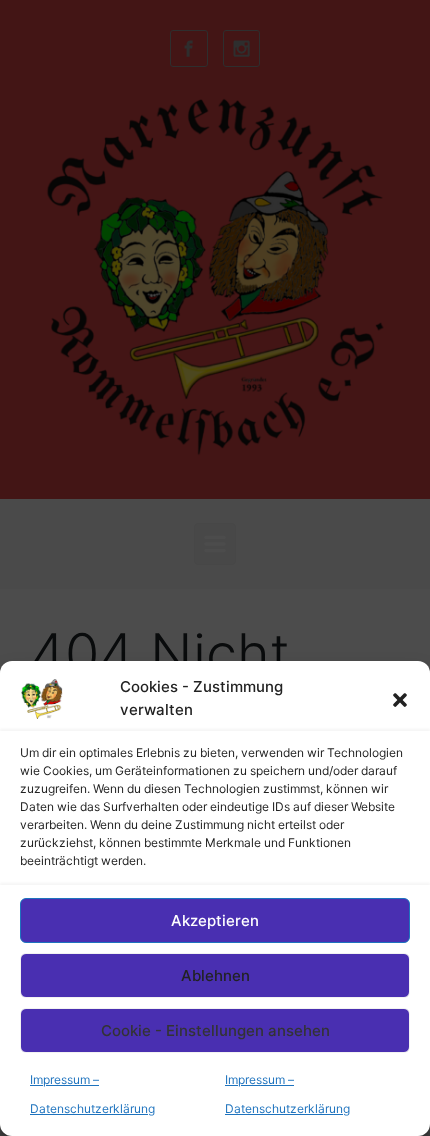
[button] (400, 699)
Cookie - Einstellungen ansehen (215, 1030)
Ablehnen (215, 975)
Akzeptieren (215, 920)
